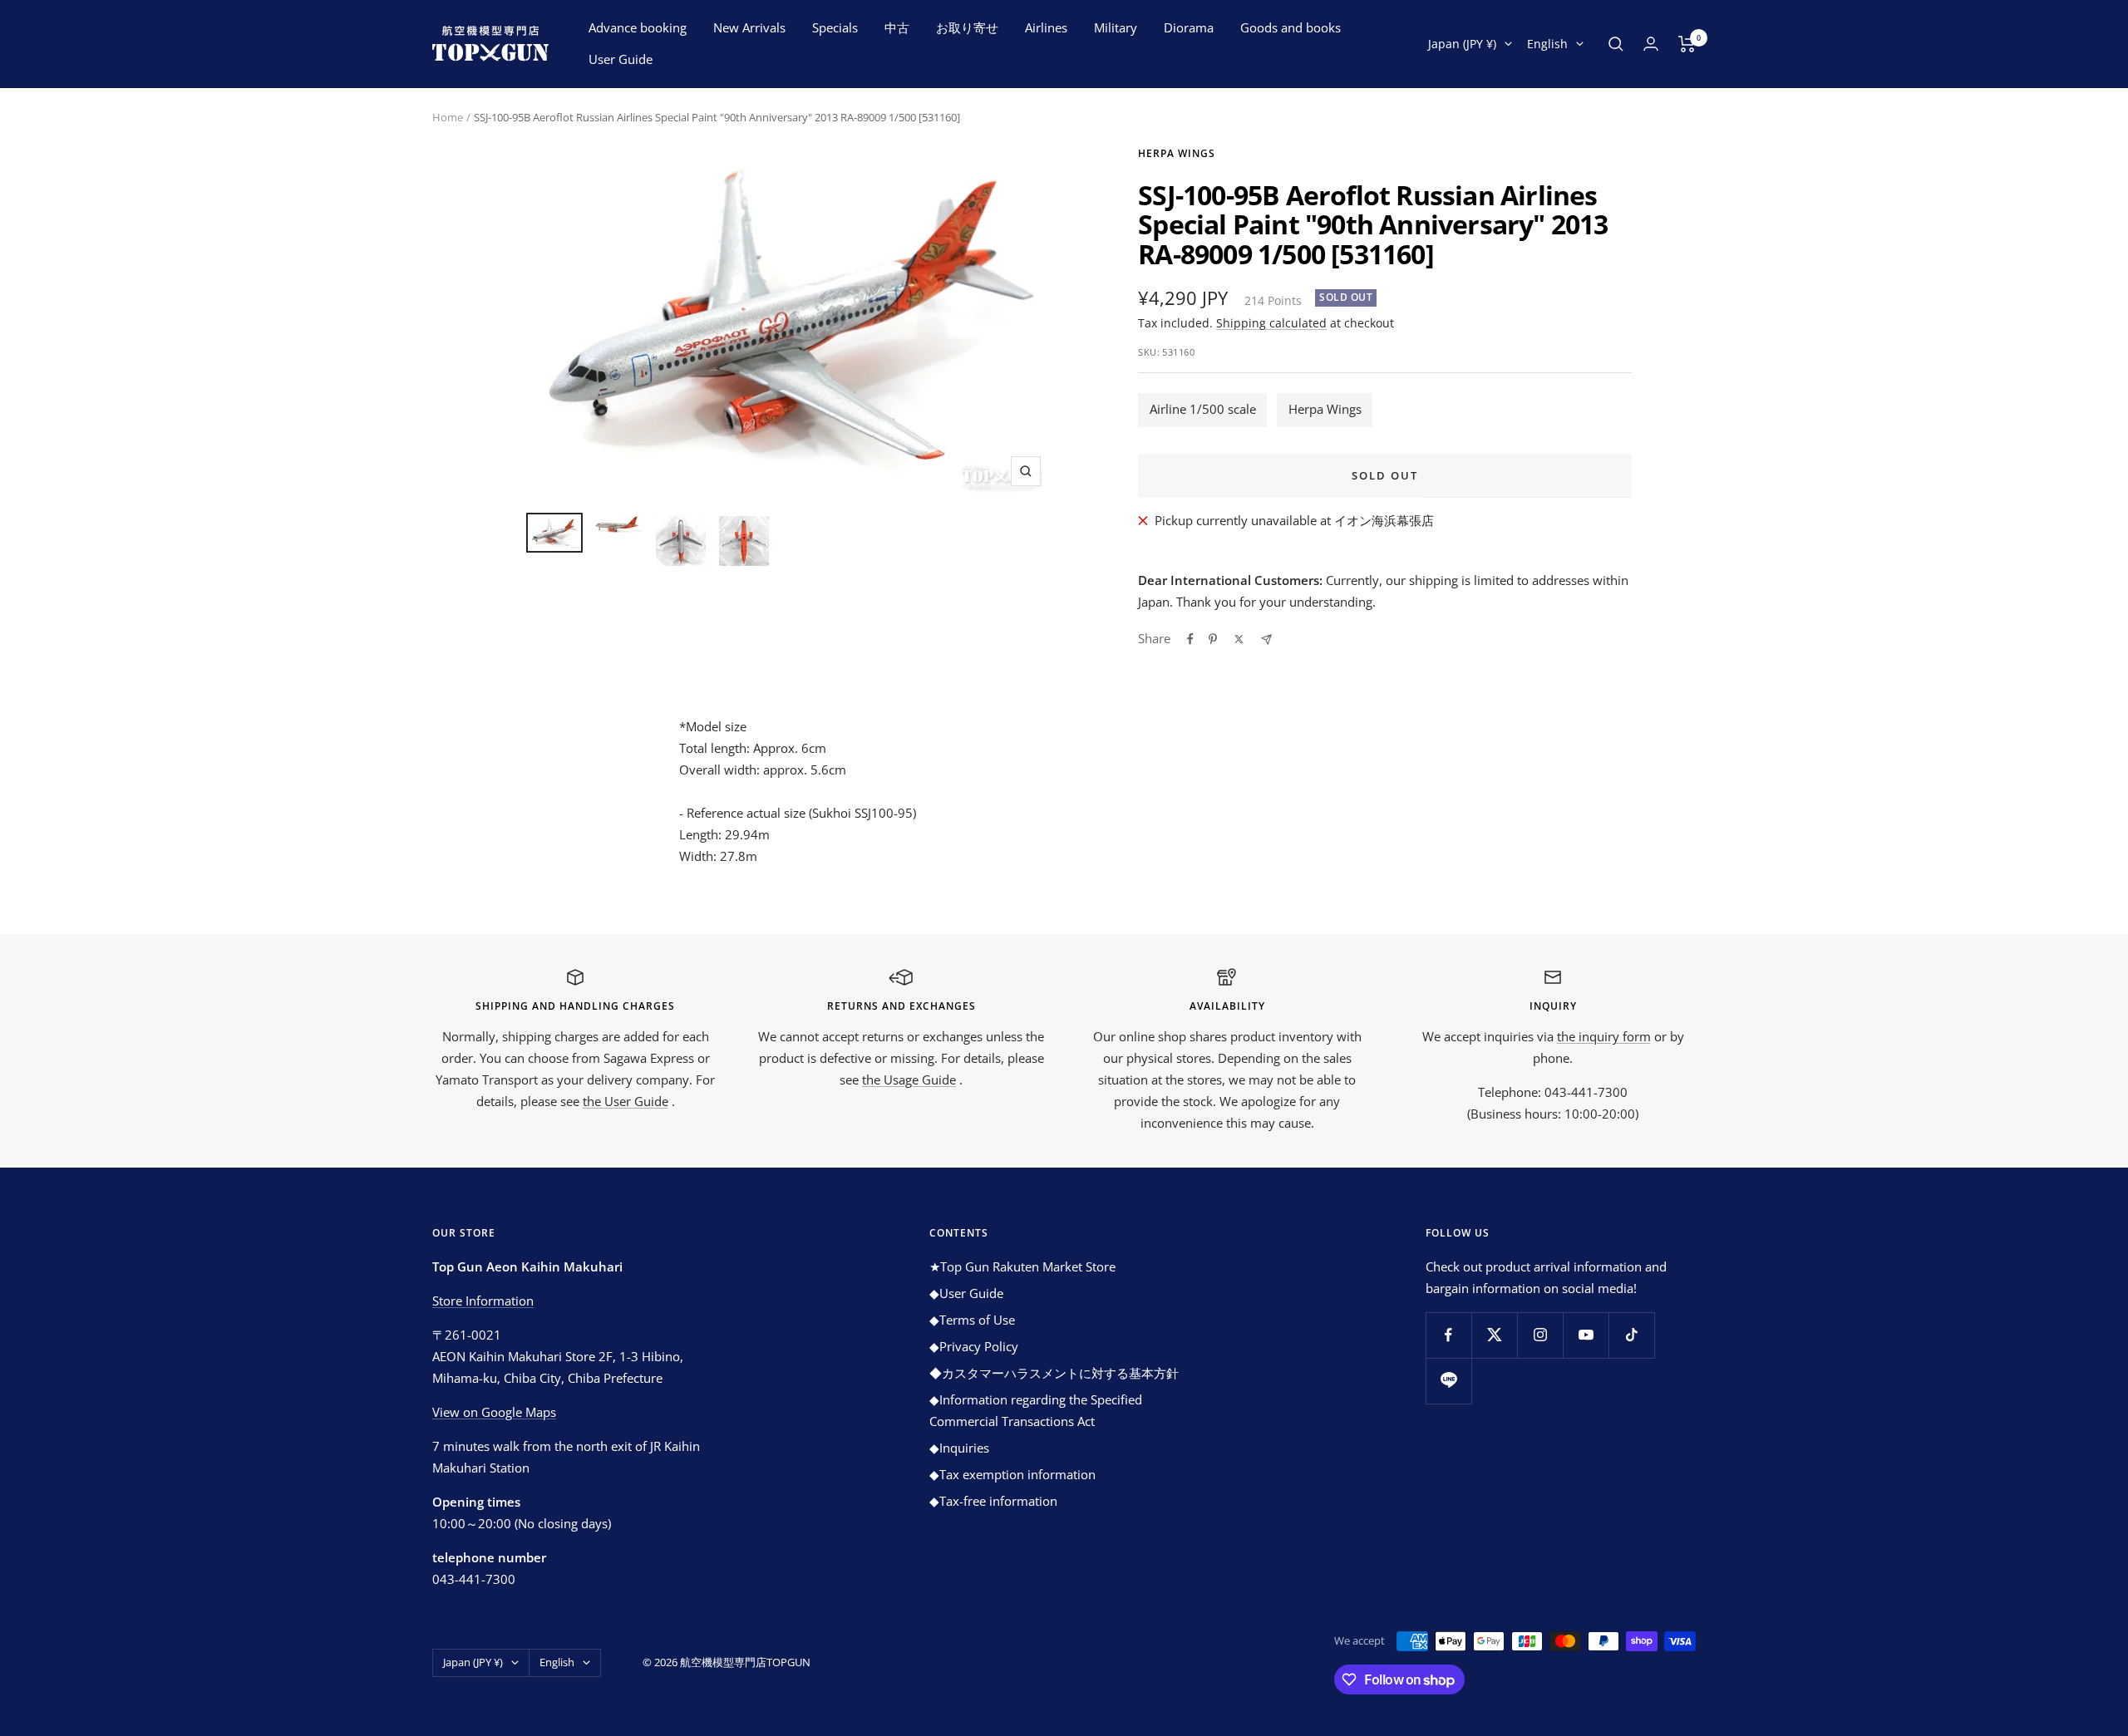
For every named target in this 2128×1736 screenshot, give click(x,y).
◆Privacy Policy (974, 1346)
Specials (835, 27)
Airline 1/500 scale (1203, 409)
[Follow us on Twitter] (1494, 1335)
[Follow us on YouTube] (1586, 1335)
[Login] (1651, 44)
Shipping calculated (1271, 323)
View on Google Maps (494, 1412)
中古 (897, 27)
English (1547, 44)
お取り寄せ (967, 27)
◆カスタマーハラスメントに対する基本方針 (1054, 1373)
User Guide (621, 59)
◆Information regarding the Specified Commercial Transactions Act (1036, 1410)
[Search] (1616, 44)
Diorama (1189, 27)
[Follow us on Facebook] (1448, 1335)
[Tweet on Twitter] (1239, 639)
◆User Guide (966, 1293)
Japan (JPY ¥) (1462, 44)
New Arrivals (749, 27)
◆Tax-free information (993, 1501)
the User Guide (626, 1101)
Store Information (483, 1301)
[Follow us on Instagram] (1540, 1335)
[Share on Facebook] (1190, 639)
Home (448, 117)
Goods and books (1291, 27)
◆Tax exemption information (1012, 1474)
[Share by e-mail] (1266, 639)
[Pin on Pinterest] (1213, 639)
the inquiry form (1604, 1036)
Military (1116, 27)
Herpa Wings (1177, 153)
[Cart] (1687, 44)
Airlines (1046, 27)
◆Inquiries (959, 1448)
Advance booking (638, 27)
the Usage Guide (909, 1079)
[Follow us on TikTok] (1631, 1335)
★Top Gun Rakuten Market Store (1022, 1266)
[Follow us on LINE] (1448, 1381)
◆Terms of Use (972, 1320)
